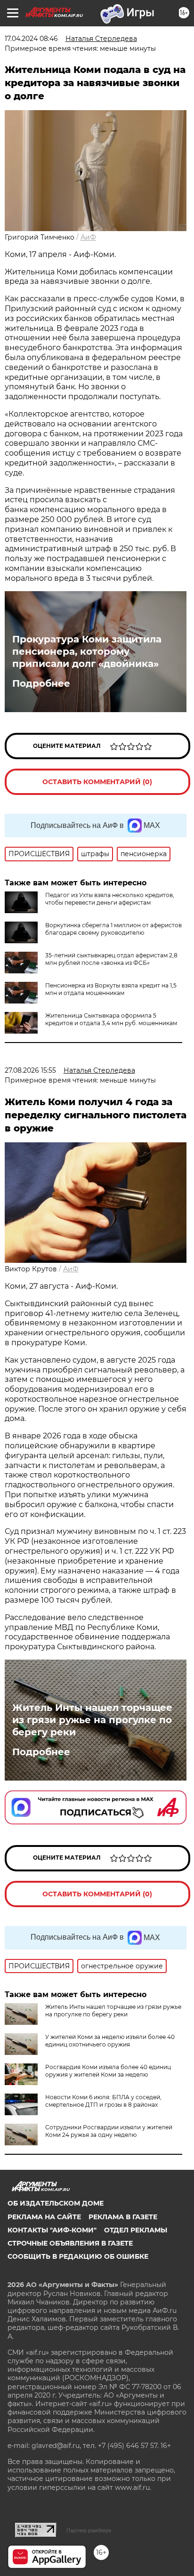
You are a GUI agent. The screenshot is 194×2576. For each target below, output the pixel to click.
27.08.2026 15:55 (30, 1070)
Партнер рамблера (89, 2530)
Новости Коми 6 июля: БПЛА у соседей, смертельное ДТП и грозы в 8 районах (103, 2101)
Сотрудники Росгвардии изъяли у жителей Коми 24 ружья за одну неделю (109, 2131)
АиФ (88, 237)
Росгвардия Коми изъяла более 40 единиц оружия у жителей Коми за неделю (108, 2071)
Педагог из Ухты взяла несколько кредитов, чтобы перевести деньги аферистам (110, 899)
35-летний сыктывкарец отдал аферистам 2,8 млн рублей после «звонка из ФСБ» (111, 959)
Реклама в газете (123, 2217)
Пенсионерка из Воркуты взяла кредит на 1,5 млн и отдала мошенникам (111, 989)
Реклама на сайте (44, 2217)
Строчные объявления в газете (70, 2243)
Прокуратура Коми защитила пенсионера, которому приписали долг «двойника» (87, 651)
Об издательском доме (56, 2203)
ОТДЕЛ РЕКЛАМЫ (136, 2230)
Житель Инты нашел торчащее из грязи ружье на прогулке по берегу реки (92, 1720)
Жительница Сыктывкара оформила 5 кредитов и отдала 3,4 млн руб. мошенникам (111, 1019)
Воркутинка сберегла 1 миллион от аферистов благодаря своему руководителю (113, 929)
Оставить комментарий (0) (97, 782)
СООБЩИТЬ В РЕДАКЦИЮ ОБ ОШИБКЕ (78, 2256)
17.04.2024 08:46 (31, 39)
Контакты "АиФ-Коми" (52, 2230)
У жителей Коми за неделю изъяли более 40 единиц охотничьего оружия (110, 2041)
